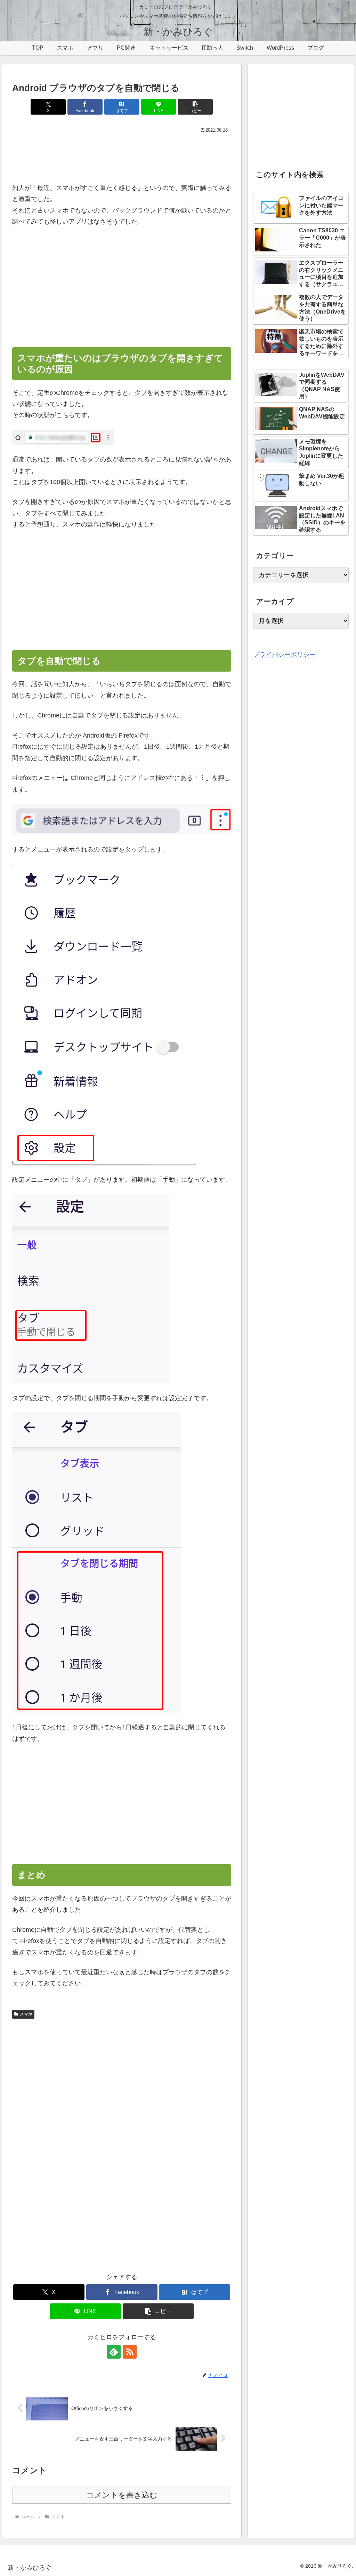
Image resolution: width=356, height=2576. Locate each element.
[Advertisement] (122, 156)
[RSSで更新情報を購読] (130, 2352)
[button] (195, 107)
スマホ (26, 2014)
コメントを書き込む (122, 2495)
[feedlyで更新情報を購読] (114, 2352)
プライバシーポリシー (284, 655)
